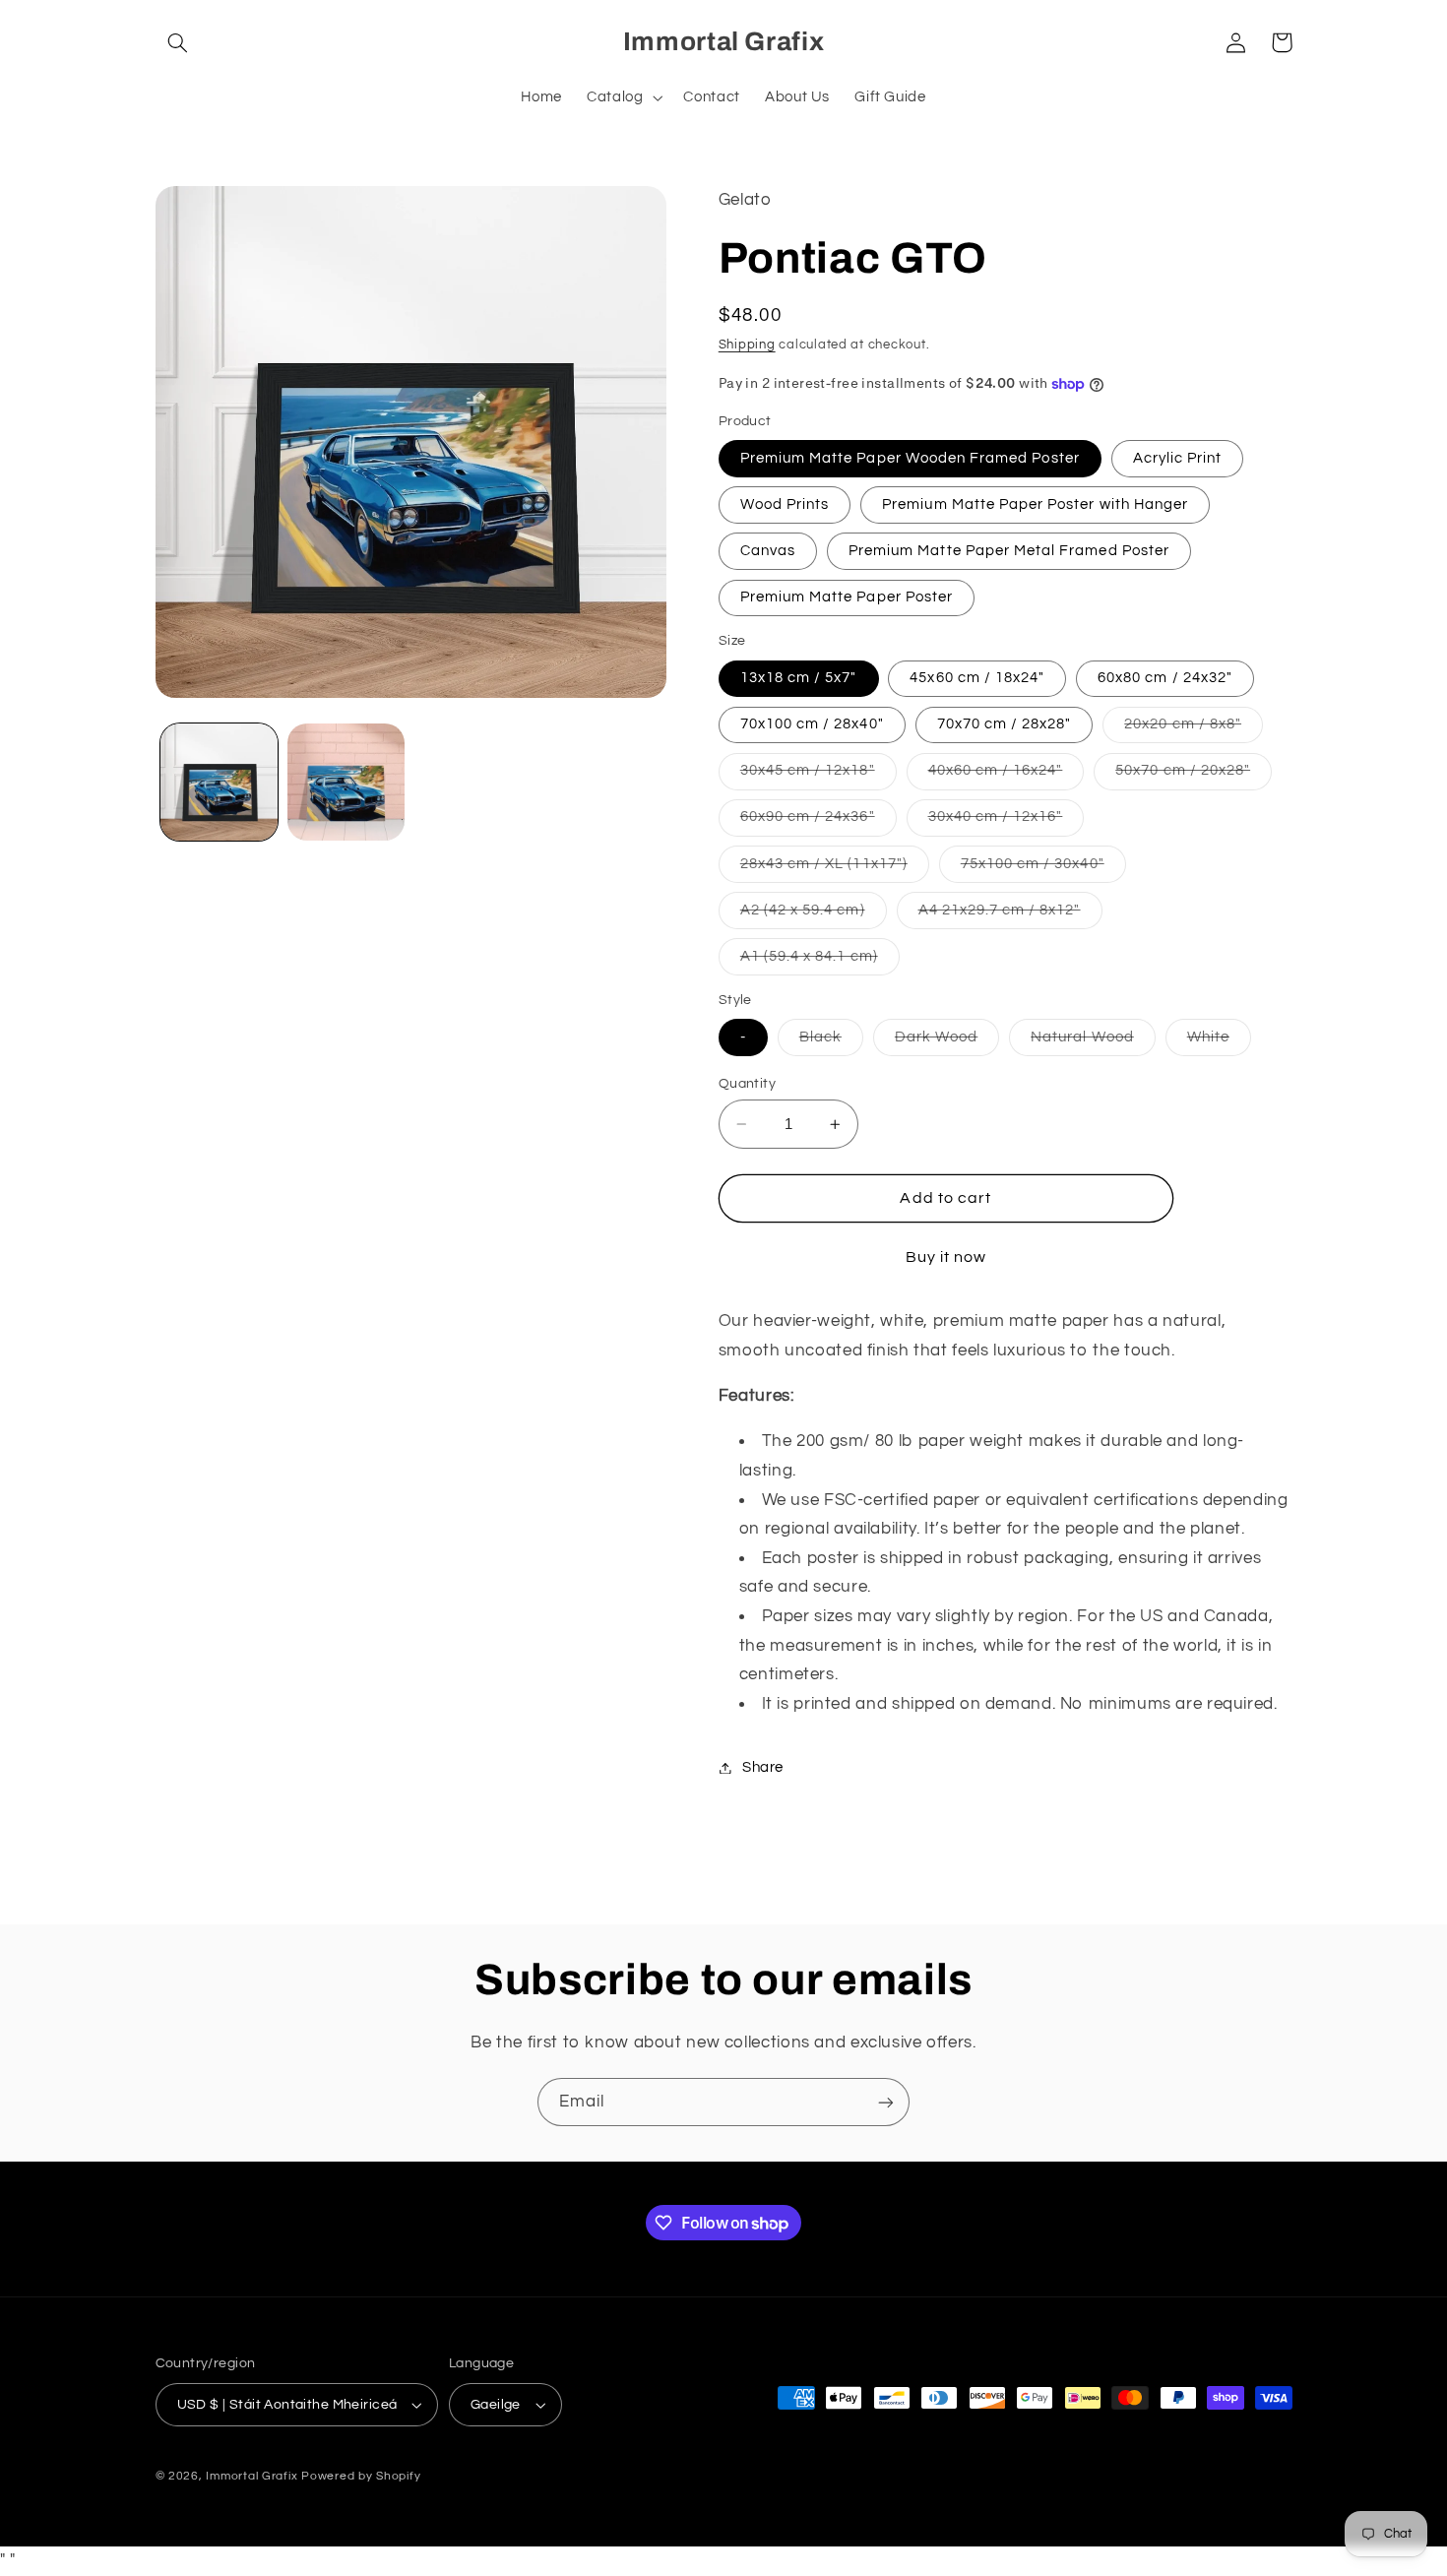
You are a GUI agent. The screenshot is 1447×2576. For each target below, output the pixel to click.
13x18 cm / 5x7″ (799, 678)
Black (831, 1042)
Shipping (747, 345)
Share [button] (763, 1767)
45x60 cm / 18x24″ (977, 678)
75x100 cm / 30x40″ (1043, 869)
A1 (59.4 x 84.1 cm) (820, 962)
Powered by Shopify (361, 2476)
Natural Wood (1093, 1042)
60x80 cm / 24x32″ (1165, 678)
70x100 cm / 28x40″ (812, 724)
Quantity (747, 1084)
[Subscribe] (886, 2102)
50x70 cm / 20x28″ (1194, 777)
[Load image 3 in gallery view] (346, 782)
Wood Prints (785, 504)
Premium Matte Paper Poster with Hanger (1035, 504)
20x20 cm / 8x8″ (1194, 729)
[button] (178, 42)
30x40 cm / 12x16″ (1007, 823)
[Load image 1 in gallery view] (219, 782)
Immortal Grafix (252, 2476)
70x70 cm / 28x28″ (1005, 724)
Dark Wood (947, 1042)
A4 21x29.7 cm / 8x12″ (1010, 915)
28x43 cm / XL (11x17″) (835, 869)
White (1219, 1042)
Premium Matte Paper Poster (847, 597)
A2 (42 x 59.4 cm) (814, 915)
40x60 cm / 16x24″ (1007, 777)
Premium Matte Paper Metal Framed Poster (1009, 551)
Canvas (768, 551)
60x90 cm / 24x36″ (818, 823)
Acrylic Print (1178, 458)
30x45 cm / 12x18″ (818, 777)
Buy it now (946, 1258)
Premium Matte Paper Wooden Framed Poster (910, 458)
